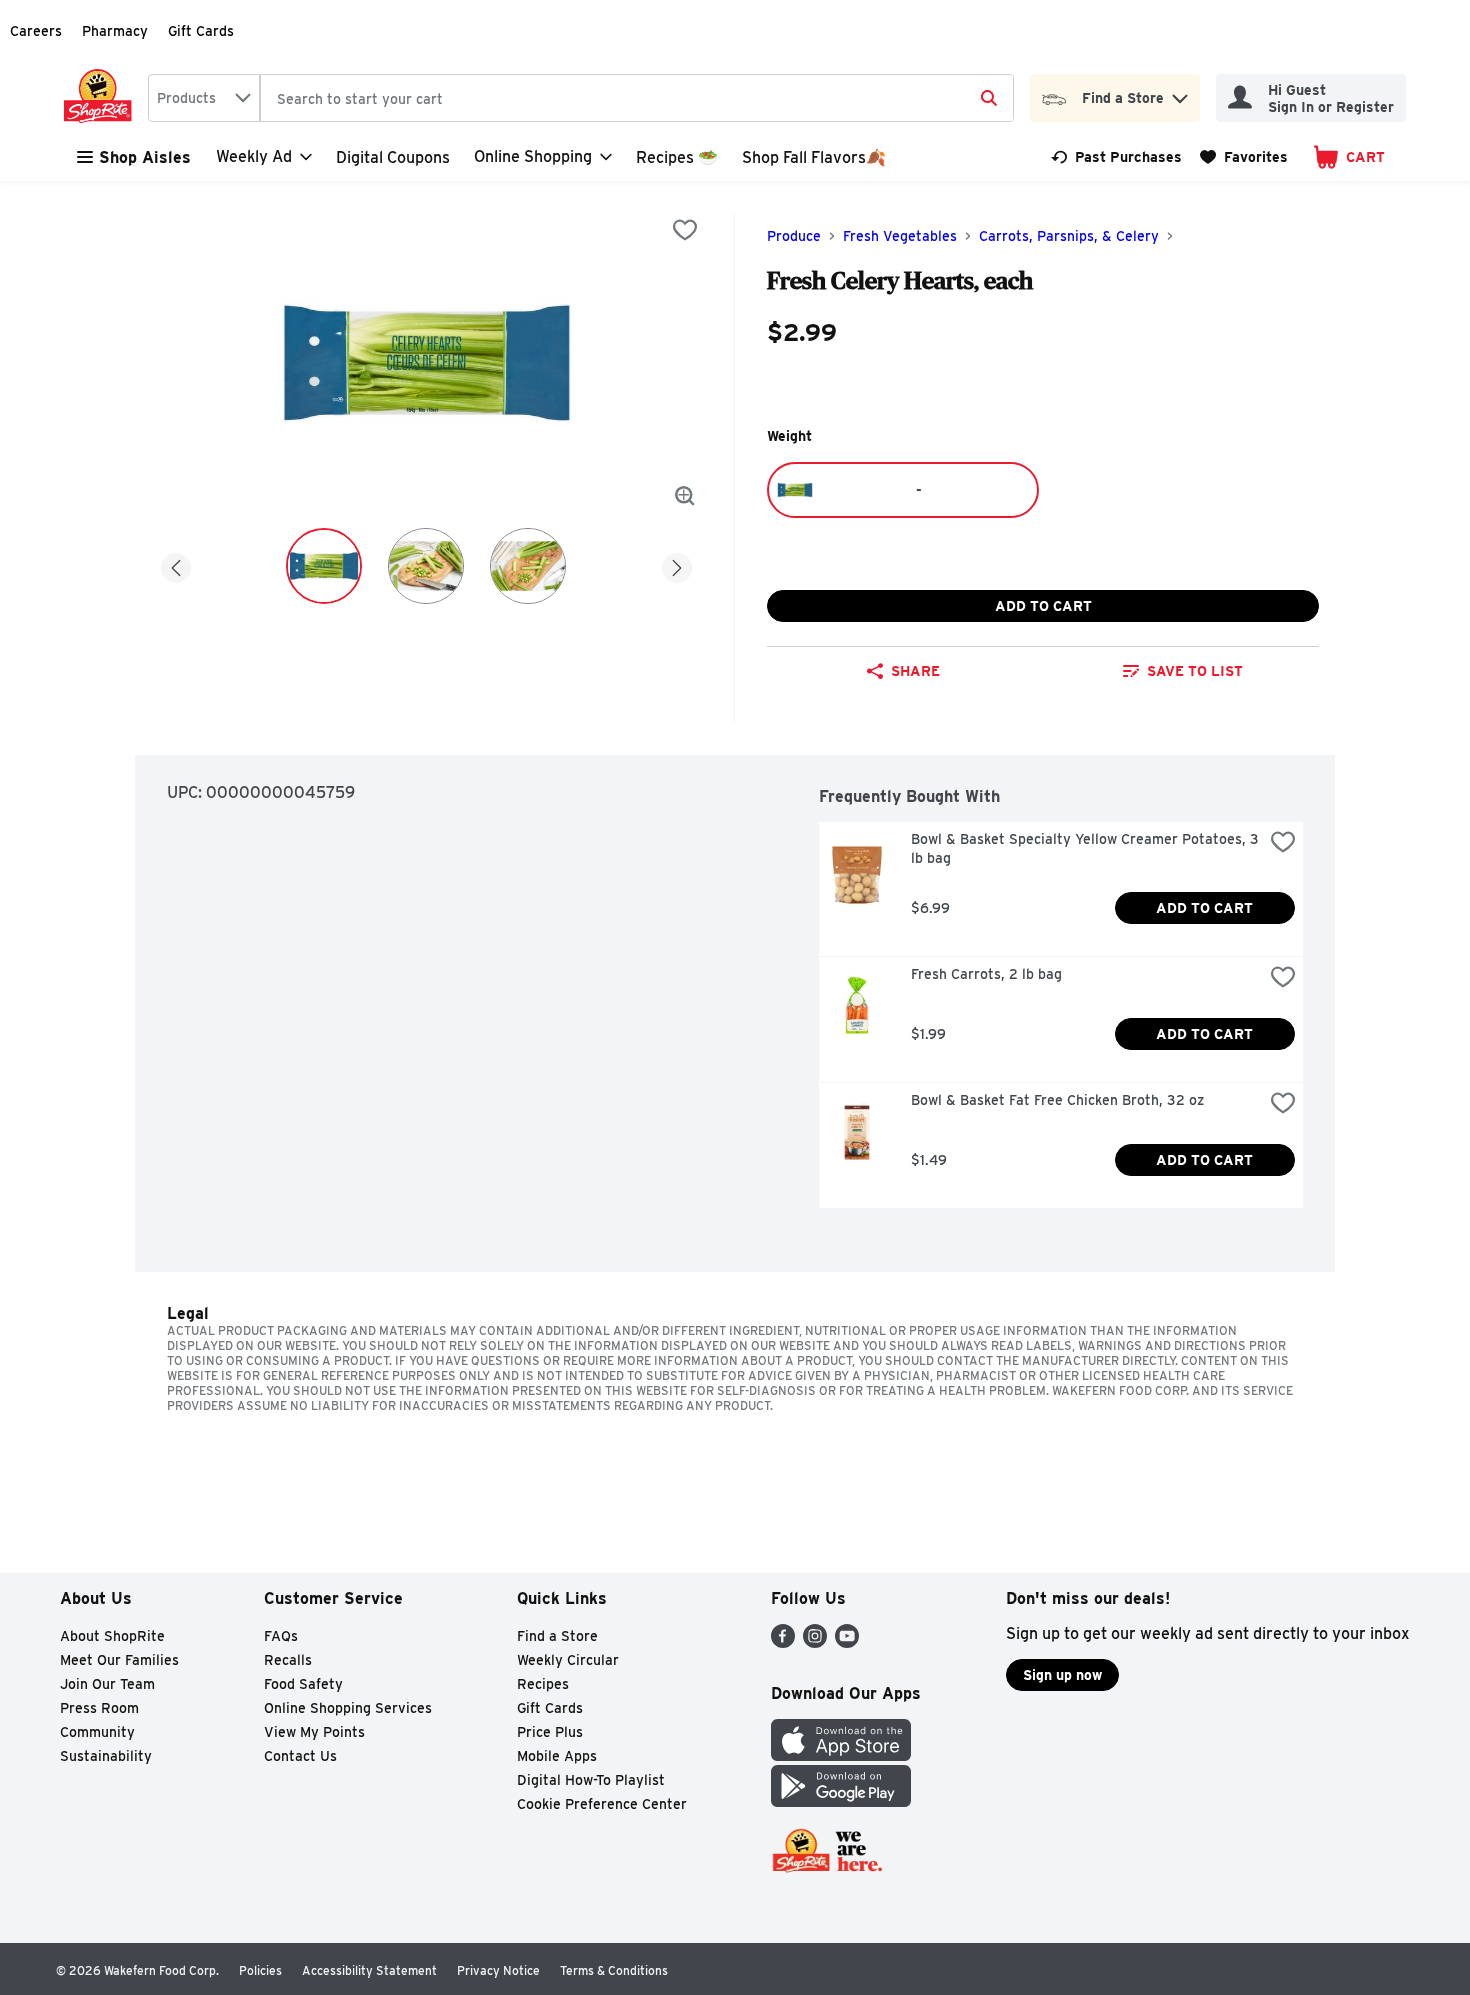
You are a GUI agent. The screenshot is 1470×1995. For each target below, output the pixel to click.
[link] (1116, 157)
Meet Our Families (119, 1660)
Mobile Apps (557, 1756)
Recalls (288, 1660)
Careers (36, 31)
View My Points (314, 1732)
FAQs (281, 1636)
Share (915, 671)
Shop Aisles (145, 157)
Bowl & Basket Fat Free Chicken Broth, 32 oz (1057, 1100)
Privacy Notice (498, 1970)
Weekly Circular (568, 1660)
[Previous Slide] (176, 564)
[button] (1180, 93)
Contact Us (300, 1756)
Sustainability (106, 1756)
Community (97, 1732)
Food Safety (303, 1684)
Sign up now (1062, 1675)
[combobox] (204, 98)
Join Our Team (107, 1684)
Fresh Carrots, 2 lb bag (986, 974)
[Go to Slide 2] (426, 566)
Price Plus (550, 1732)
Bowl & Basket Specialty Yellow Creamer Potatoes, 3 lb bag (1087, 848)
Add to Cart (1043, 606)
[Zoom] (685, 496)
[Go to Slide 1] (324, 566)
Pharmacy (115, 31)
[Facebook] (783, 1642)
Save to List (1195, 671)
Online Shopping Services (348, 1708)
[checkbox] (685, 230)
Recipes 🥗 (677, 157)
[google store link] (841, 1801)
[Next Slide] (677, 564)
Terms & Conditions (614, 1970)
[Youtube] (847, 1642)
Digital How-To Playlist (591, 1780)
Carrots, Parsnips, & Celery (1069, 236)
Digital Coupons (393, 157)
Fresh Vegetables (900, 236)
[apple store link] (841, 1755)
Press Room (99, 1708)
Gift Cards (201, 31)
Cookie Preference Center (602, 1804)
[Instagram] (815, 1642)
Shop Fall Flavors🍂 (814, 157)
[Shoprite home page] (102, 98)
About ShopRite (112, 1636)
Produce (794, 236)
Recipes (543, 1684)
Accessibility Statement (369, 1970)
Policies (260, 1970)
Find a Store (557, 1636)
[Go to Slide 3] (528, 566)
